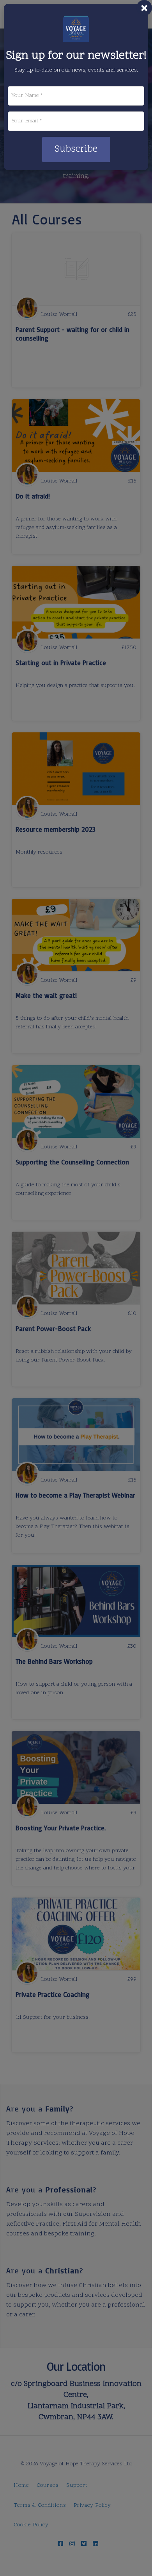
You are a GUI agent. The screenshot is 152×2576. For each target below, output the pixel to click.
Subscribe (76, 149)
